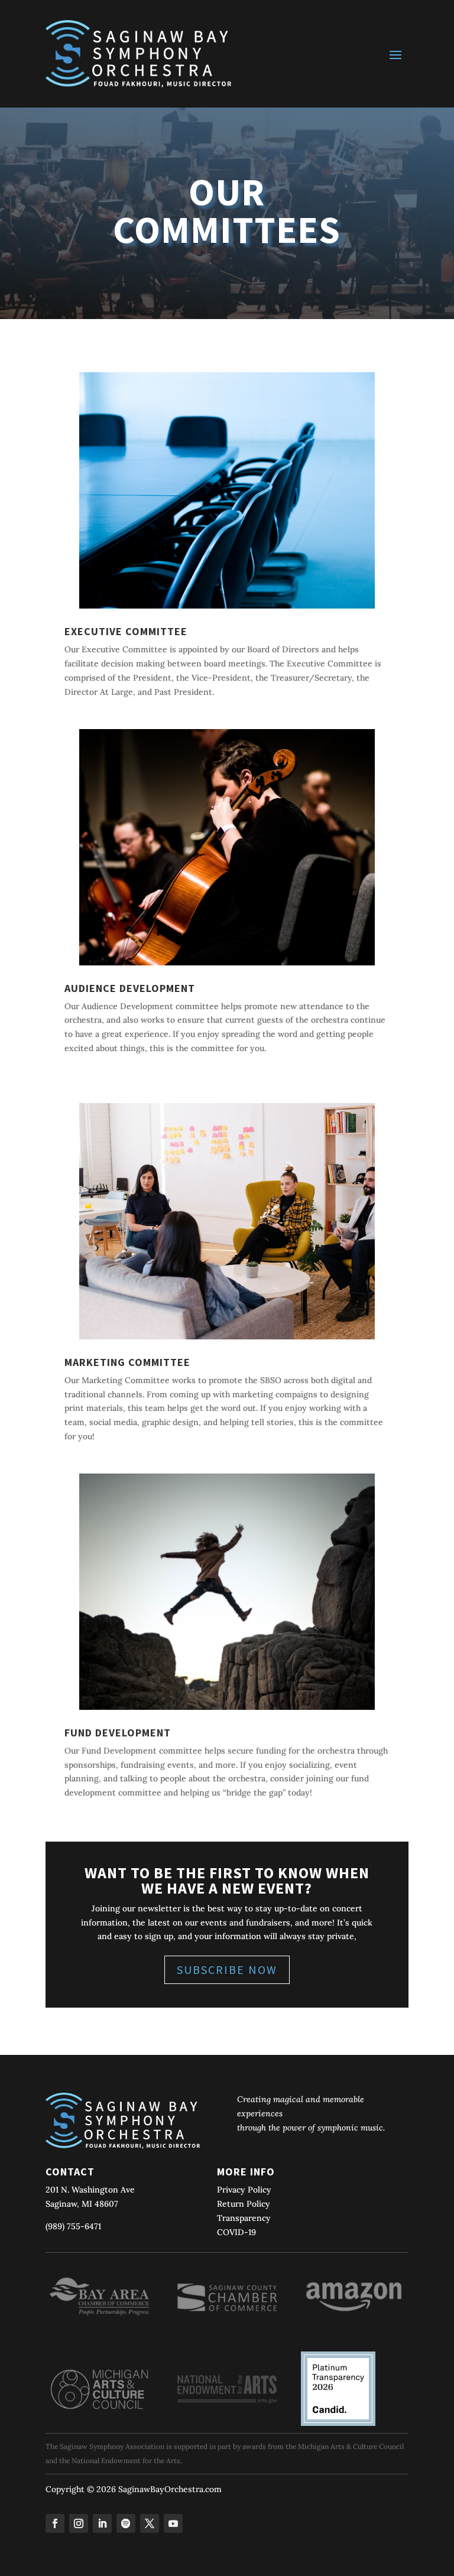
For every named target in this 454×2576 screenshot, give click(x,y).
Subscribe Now (227, 1970)
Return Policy (244, 2204)
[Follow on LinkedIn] (102, 2523)
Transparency (244, 2218)
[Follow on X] (150, 2523)
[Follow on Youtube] (173, 2523)
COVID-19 (236, 2232)
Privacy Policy (244, 2190)
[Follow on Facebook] (55, 2523)
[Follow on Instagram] (79, 2523)
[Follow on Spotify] (126, 2523)
